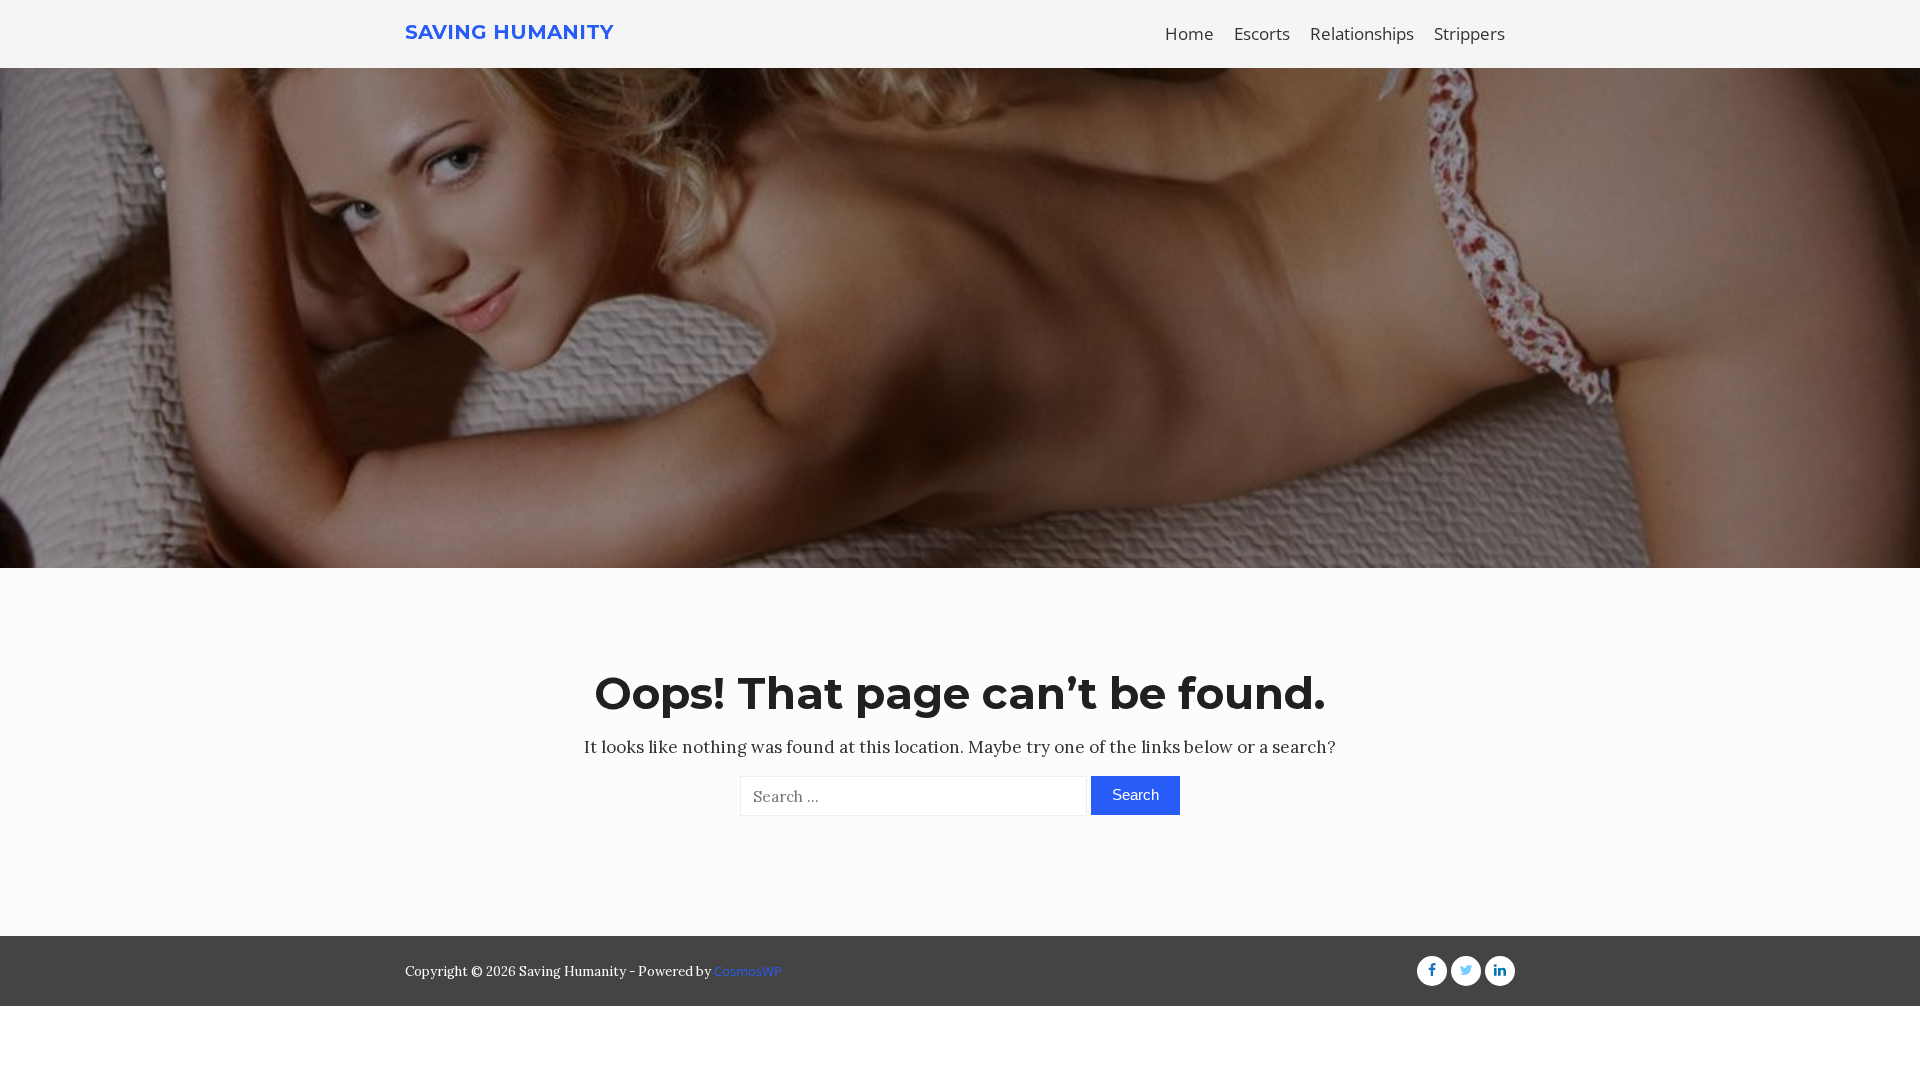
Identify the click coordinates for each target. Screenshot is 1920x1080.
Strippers (1469, 33)
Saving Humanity (509, 32)
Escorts (1262, 33)
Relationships (1362, 33)
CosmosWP (748, 971)
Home (1189, 33)
